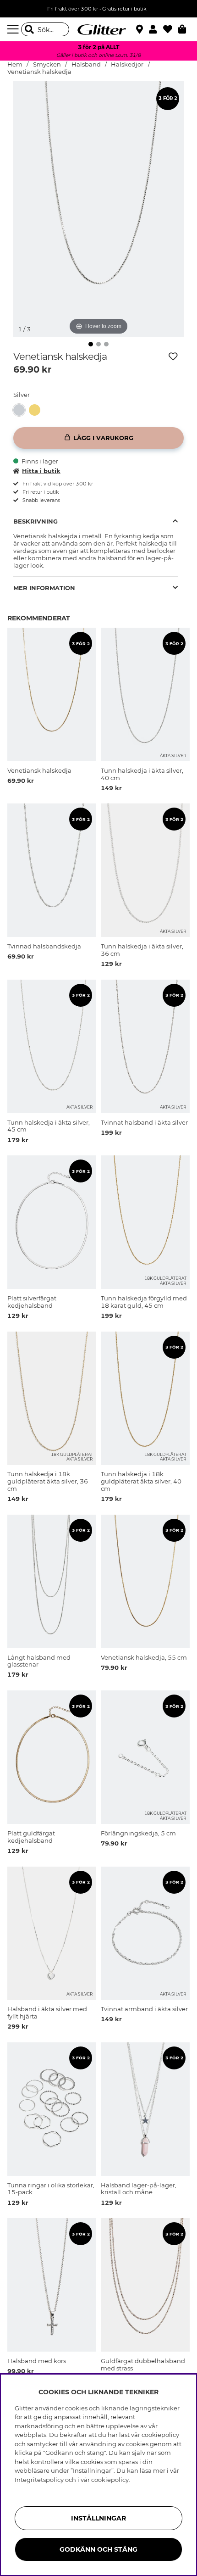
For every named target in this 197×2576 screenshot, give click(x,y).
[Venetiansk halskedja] (21, 410)
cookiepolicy (110, 2480)
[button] (156, 29)
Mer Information (44, 588)
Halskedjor (127, 64)
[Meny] (14, 29)
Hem (15, 64)
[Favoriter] (171, 29)
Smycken (47, 64)
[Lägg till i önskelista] (173, 357)
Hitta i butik (41, 471)
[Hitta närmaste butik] (141, 30)
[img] (91, 344)
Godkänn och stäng (98, 2549)
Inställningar (98, 2518)
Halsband (86, 64)
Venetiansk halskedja (39, 72)
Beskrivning (36, 521)
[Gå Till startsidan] (98, 29)
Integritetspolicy (39, 2480)
